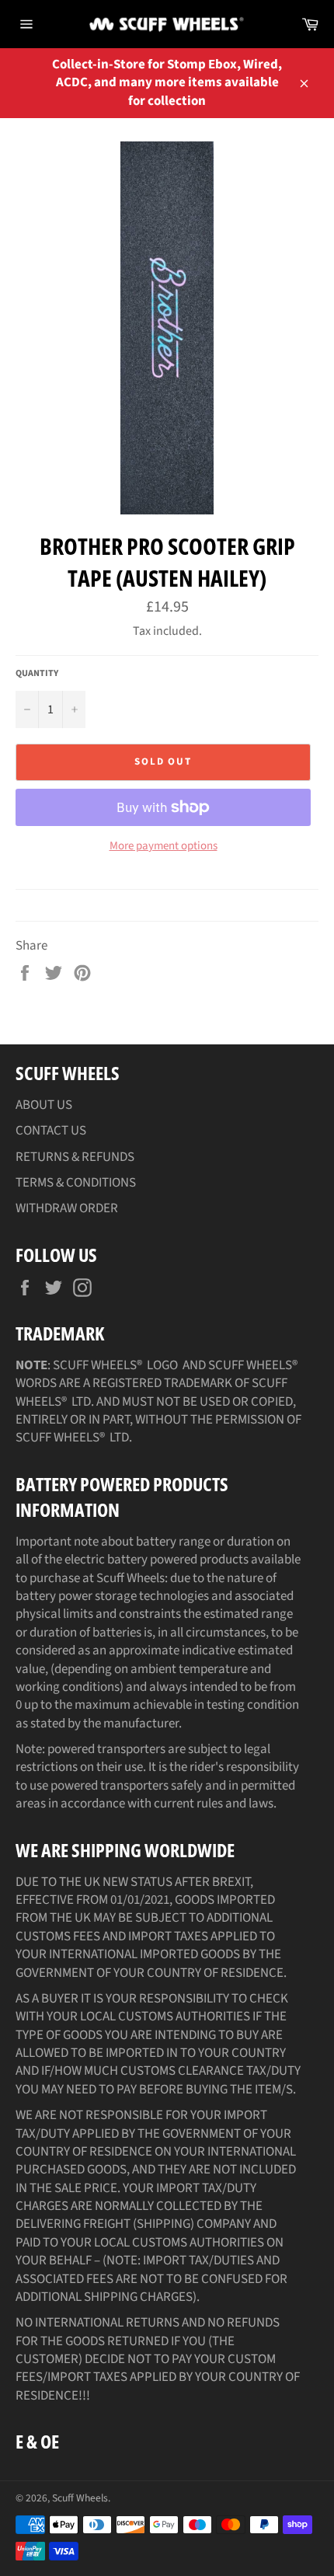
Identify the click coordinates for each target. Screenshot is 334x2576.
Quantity (37, 674)
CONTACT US (51, 1131)
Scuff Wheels (80, 2498)
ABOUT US (44, 1105)
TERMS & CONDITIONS (76, 1183)
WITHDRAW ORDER (67, 1208)
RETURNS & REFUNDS (75, 1157)
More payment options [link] (164, 846)
